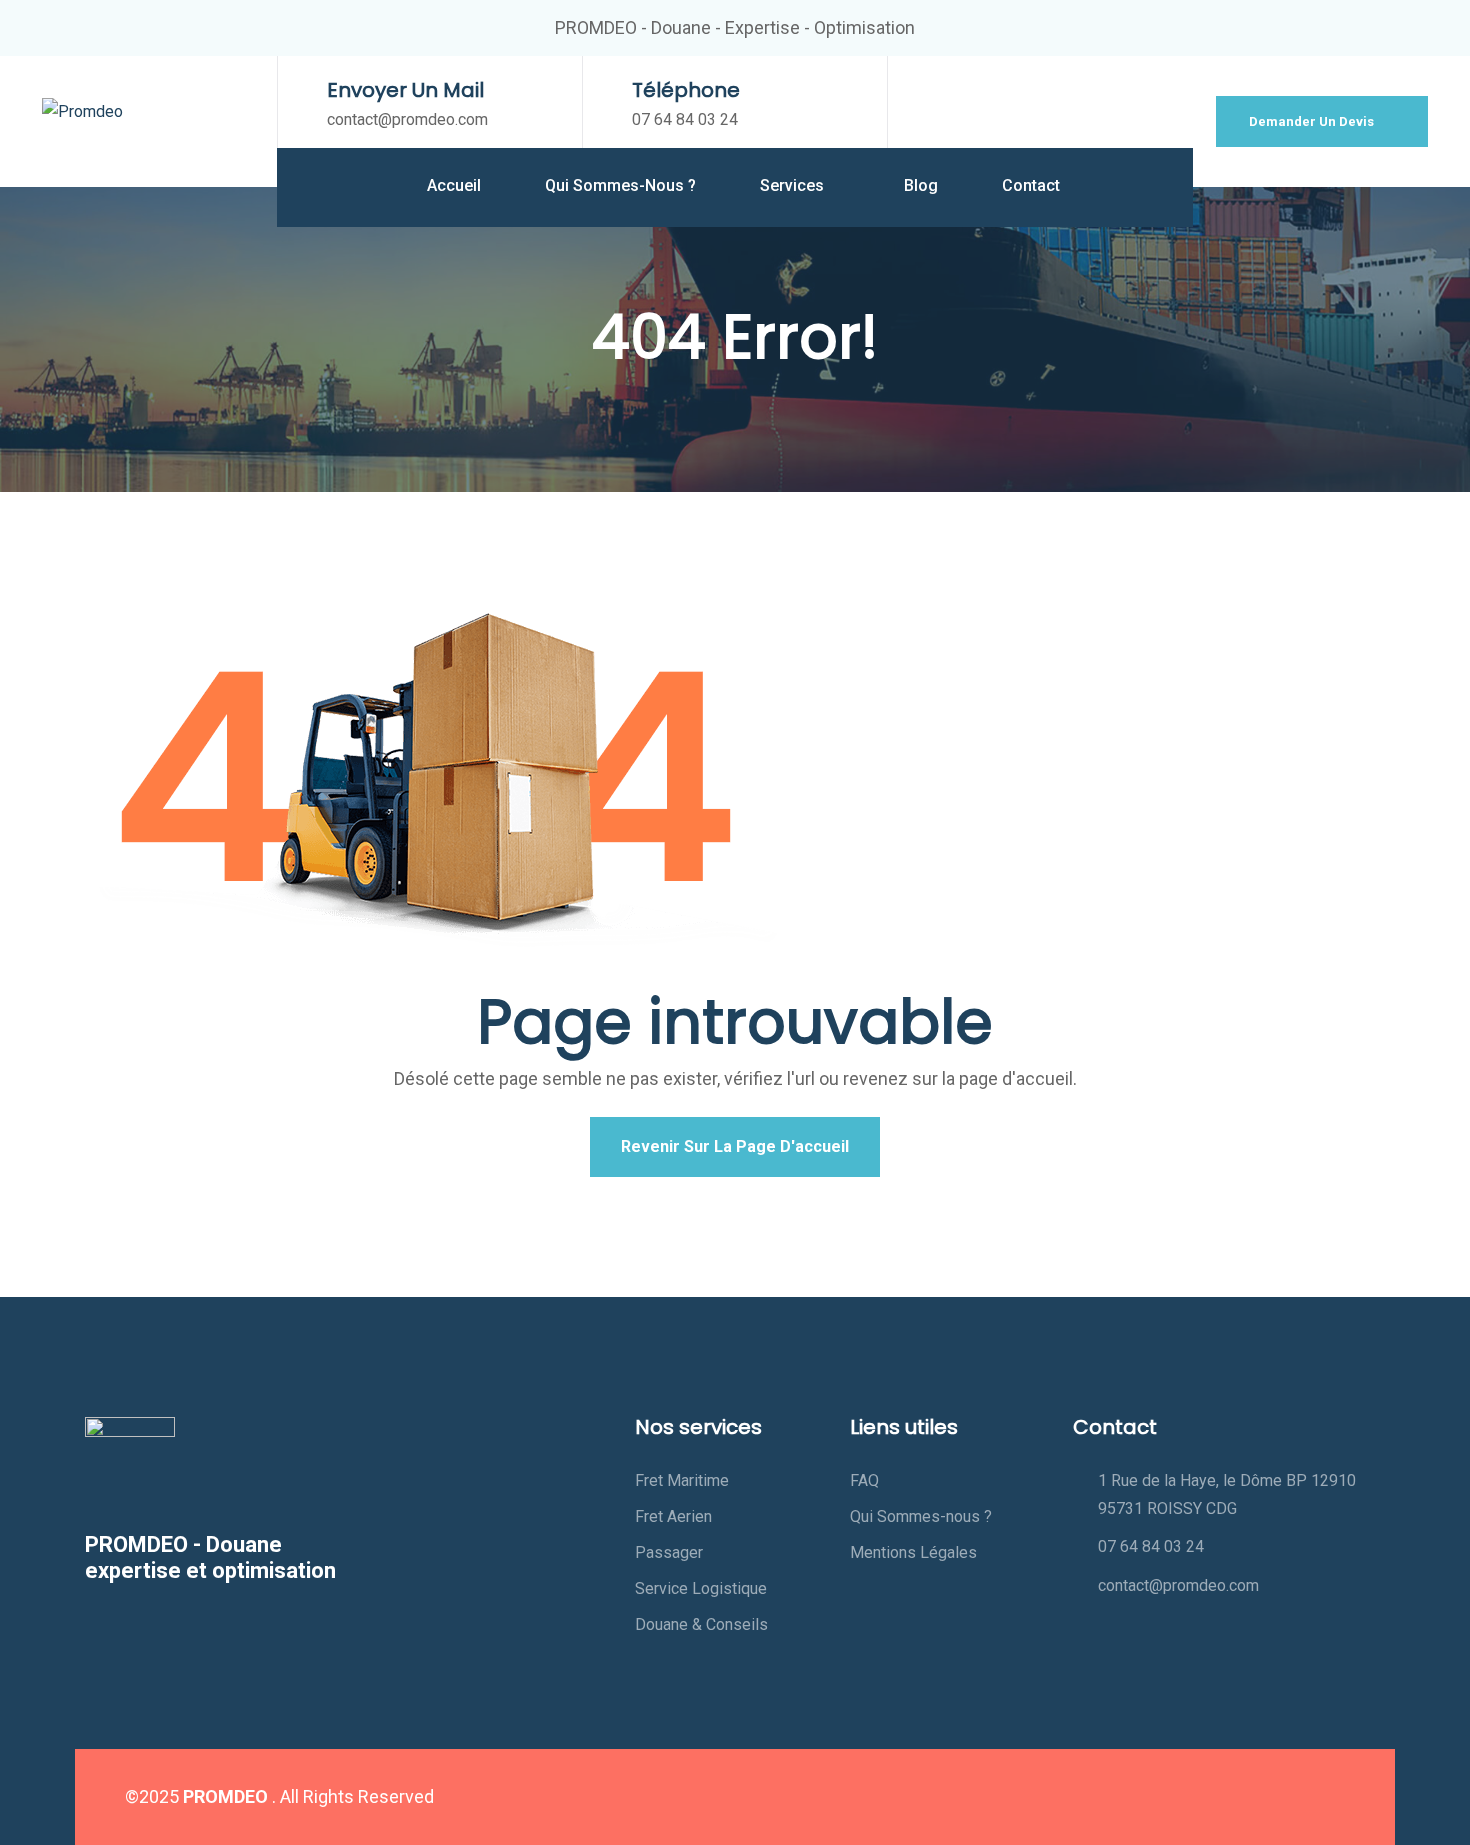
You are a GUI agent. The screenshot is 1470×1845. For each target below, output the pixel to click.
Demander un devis (1313, 121)
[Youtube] (1285, 1797)
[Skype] (1326, 1797)
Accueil (454, 185)
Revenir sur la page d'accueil (735, 1146)
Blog (921, 185)
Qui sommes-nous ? (620, 185)
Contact (1031, 185)
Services (794, 185)
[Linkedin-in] (1244, 1797)
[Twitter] (1203, 1797)
